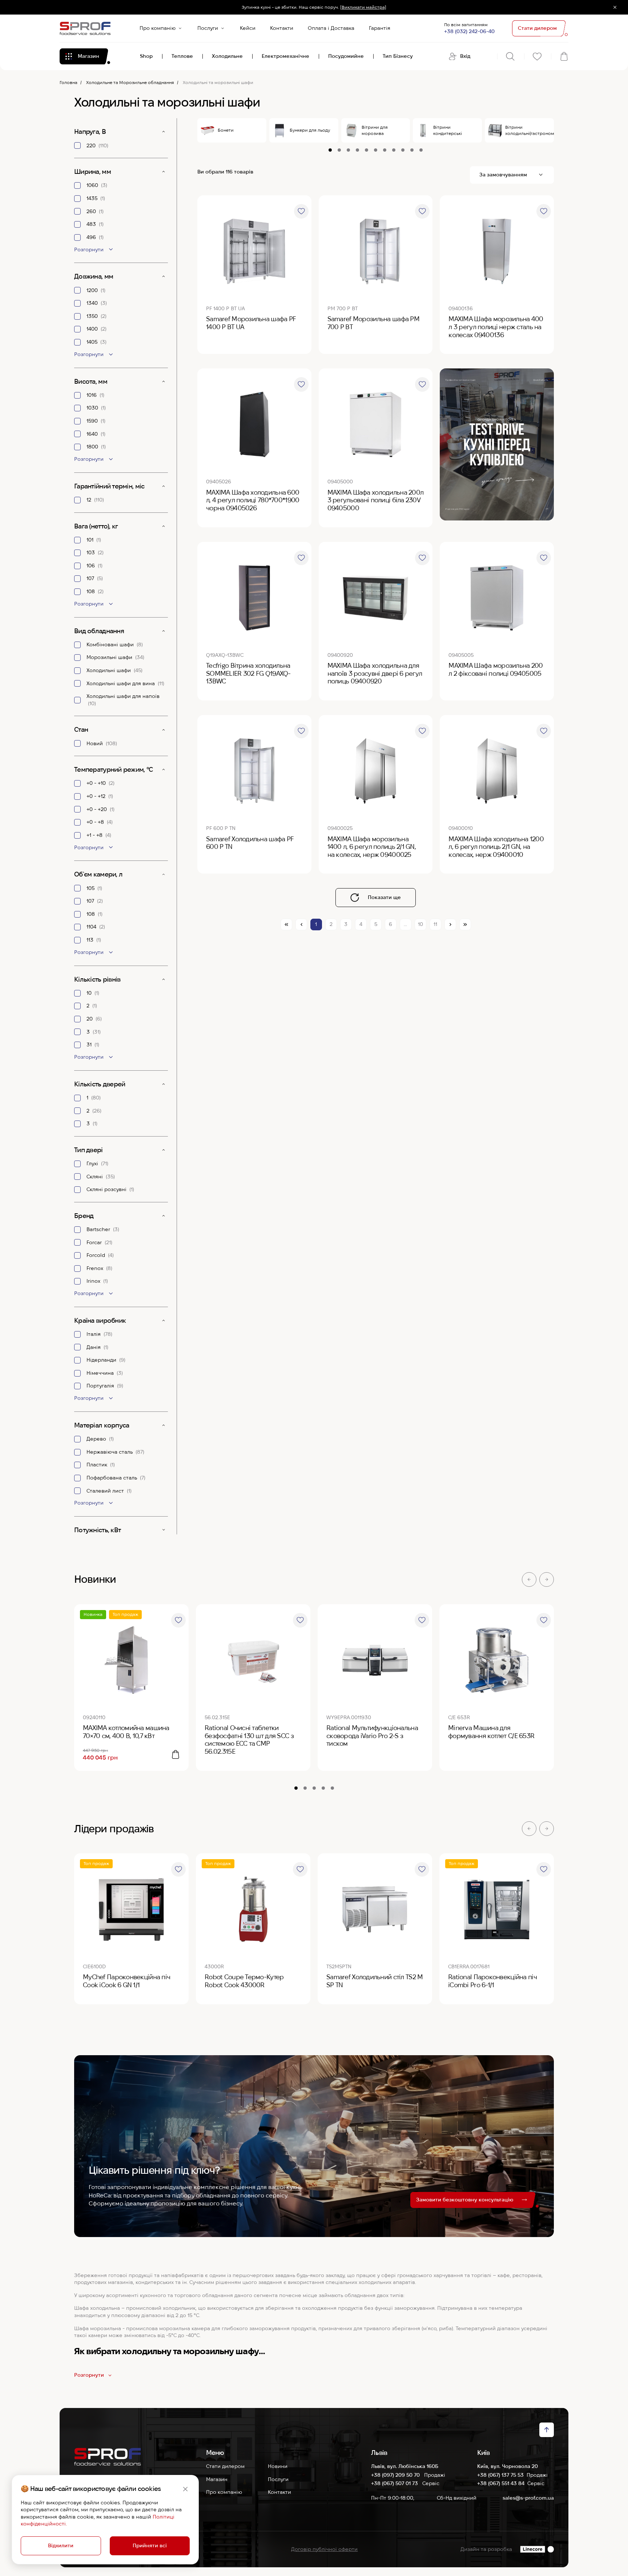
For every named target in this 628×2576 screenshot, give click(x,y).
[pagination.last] (465, 924)
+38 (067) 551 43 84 (501, 2483)
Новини (278, 2466)
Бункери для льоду (310, 130)
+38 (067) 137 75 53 (500, 2475)
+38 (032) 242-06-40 (469, 31)
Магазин (217, 2479)
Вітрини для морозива (375, 130)
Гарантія (380, 28)
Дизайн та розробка (486, 2549)
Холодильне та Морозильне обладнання (130, 82)
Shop (146, 56)
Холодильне (227, 56)
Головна (69, 82)
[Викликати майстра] (363, 7)
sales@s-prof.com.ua (528, 2498)
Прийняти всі (150, 2545)
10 (420, 924)
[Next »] (450, 924)
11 (435, 924)
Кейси (248, 28)
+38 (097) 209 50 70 (396, 2475)
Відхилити (61, 2545)
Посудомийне (346, 56)
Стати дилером (225, 2466)
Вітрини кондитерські (448, 130)
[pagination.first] (286, 924)
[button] (529, 1579)
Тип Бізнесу (398, 56)
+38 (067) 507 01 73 (395, 2483)
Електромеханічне (285, 56)
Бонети (226, 130)
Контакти (282, 28)
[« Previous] (301, 924)
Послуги (208, 28)
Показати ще (384, 897)
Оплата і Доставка (331, 28)
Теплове (182, 56)
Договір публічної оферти (324, 2549)
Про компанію (158, 28)
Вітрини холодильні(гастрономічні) (530, 130)
